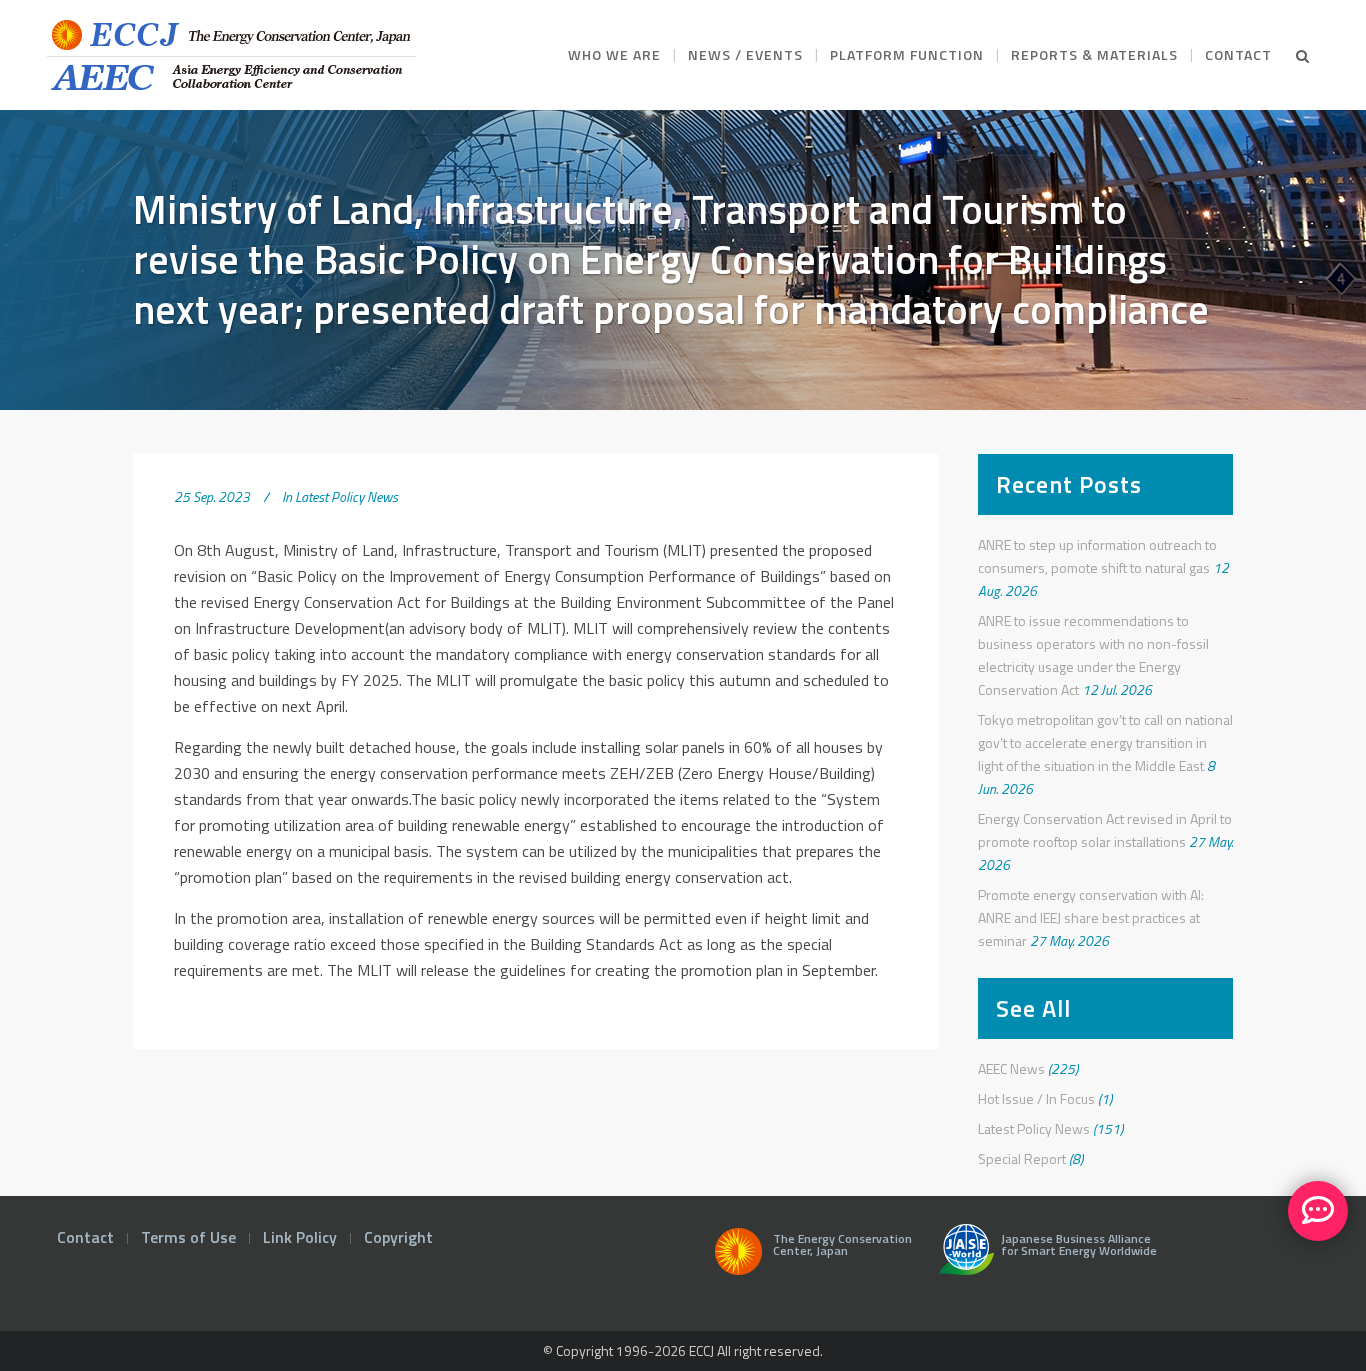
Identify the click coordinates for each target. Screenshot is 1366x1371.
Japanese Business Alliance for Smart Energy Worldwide (1076, 1246)
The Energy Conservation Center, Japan (842, 1246)
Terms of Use (188, 1237)
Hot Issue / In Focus (1036, 1098)
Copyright (398, 1237)
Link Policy (300, 1237)
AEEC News (1011, 1068)
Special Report (1022, 1158)
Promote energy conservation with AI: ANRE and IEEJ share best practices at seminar (1091, 917)
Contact (85, 1237)
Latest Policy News (346, 496)
